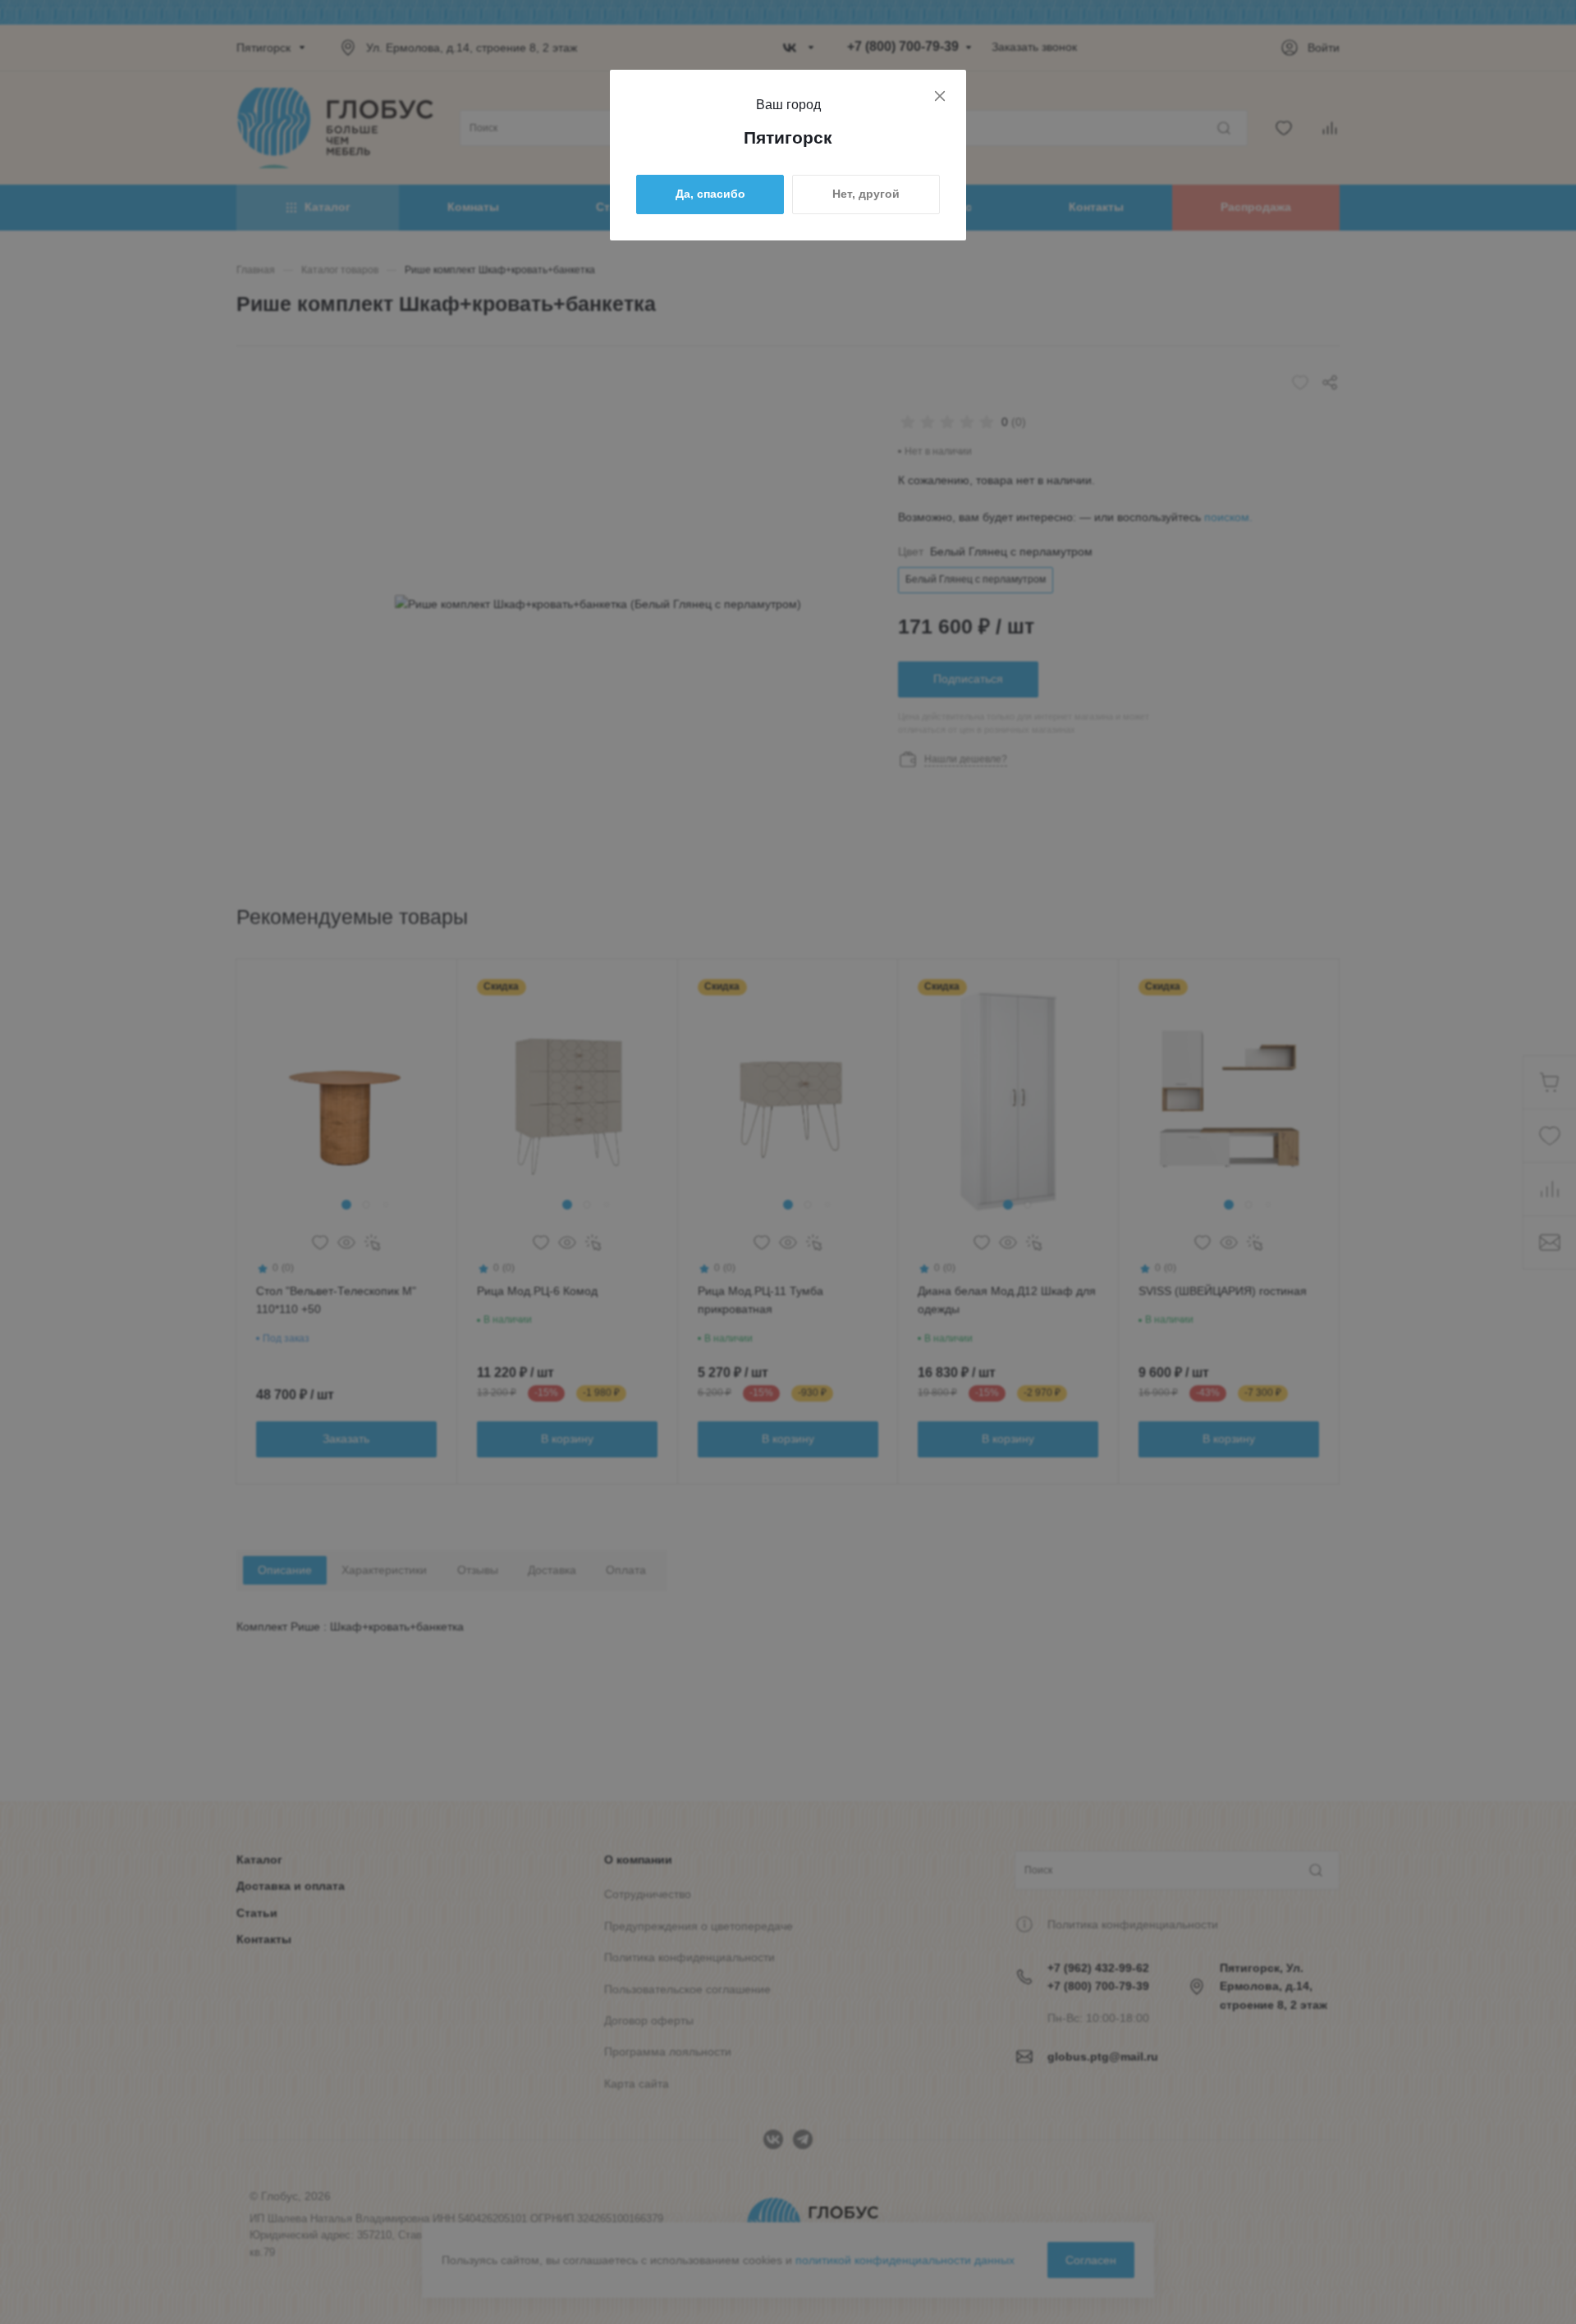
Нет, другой (866, 194)
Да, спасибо (710, 194)
